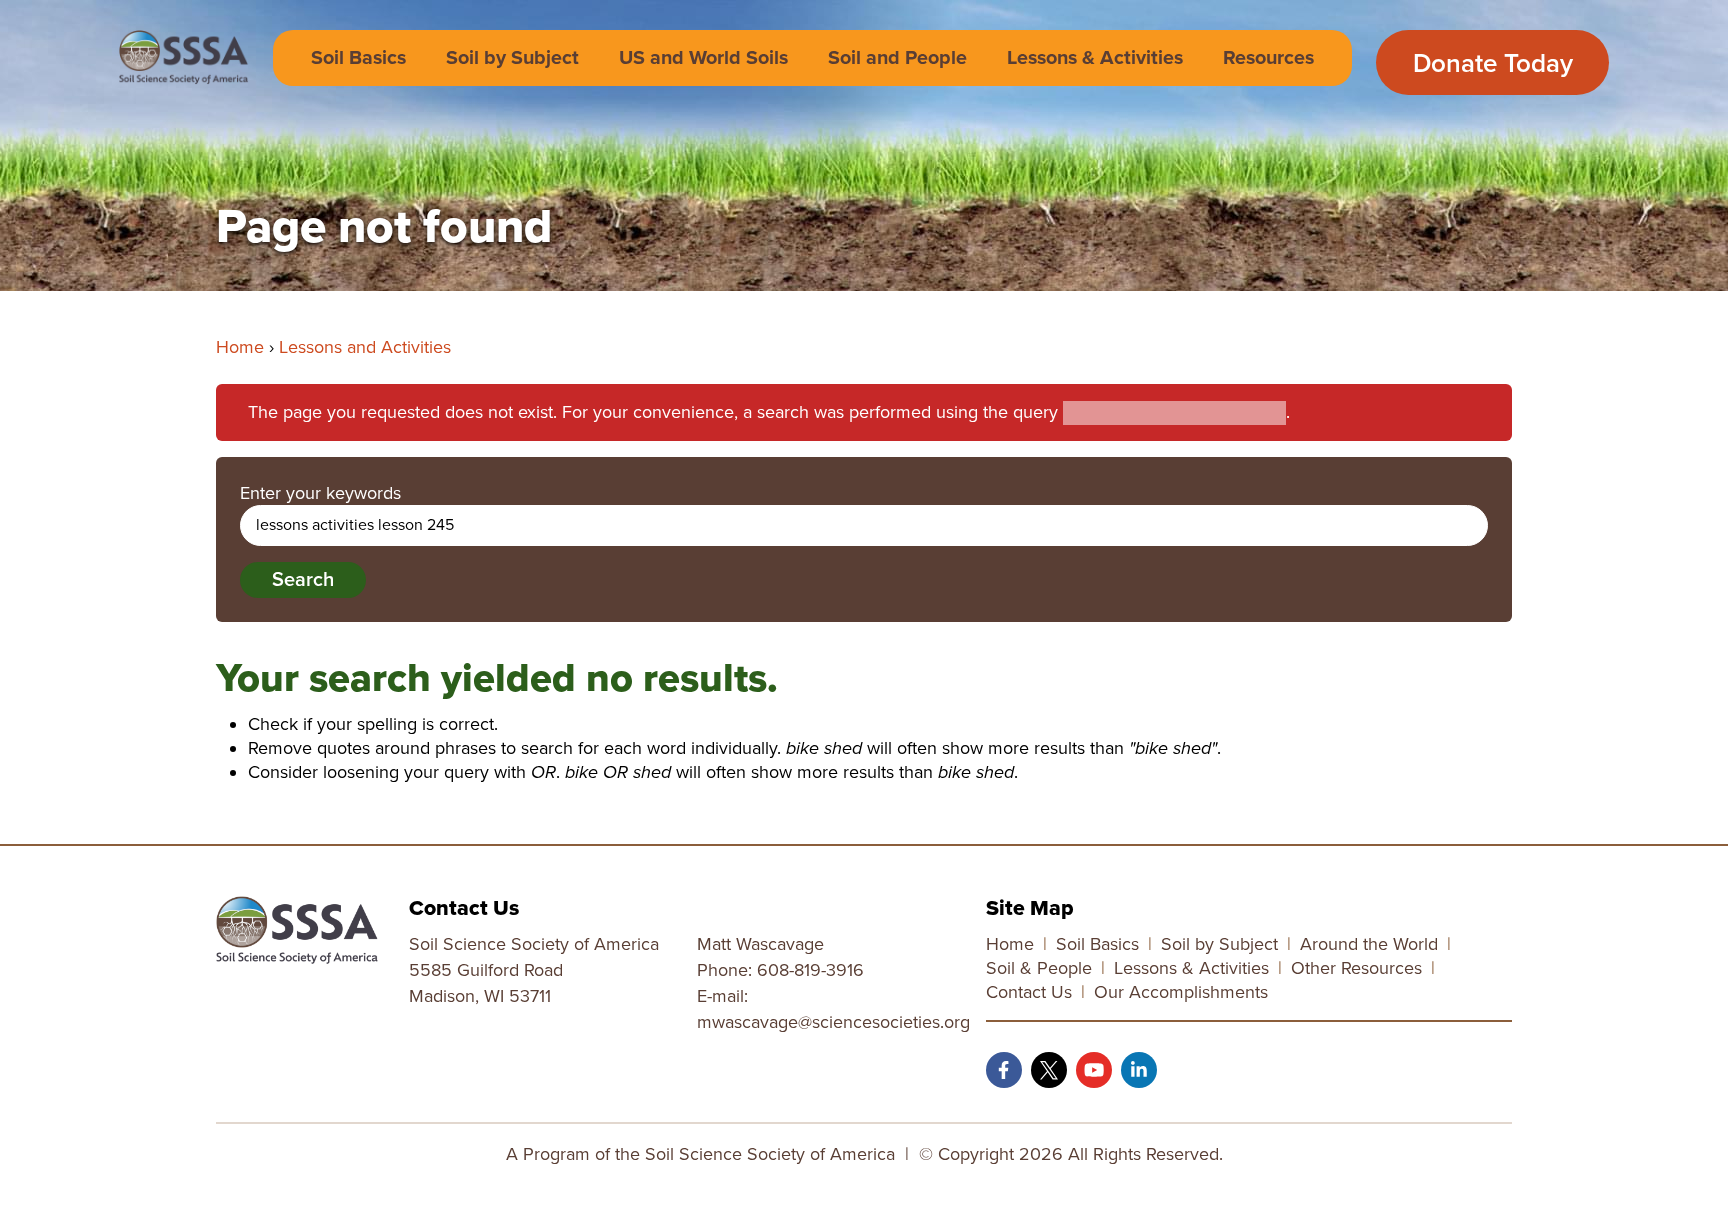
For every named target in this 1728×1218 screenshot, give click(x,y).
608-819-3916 (810, 970)
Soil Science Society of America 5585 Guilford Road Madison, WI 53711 (534, 970)
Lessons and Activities (365, 347)
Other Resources (1356, 968)
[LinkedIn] (1139, 1070)
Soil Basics (358, 58)
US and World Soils (703, 58)
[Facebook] (1004, 1070)
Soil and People (897, 58)
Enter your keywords (320, 493)
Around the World (1369, 944)
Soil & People (1039, 968)
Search (303, 580)
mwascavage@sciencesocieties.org (833, 1022)
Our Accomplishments (1181, 992)
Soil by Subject (512, 58)
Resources (1268, 58)
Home (240, 347)
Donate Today (1493, 63)
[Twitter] (1049, 1070)
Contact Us (1029, 992)
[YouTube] (1094, 1070)
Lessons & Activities (1095, 58)
